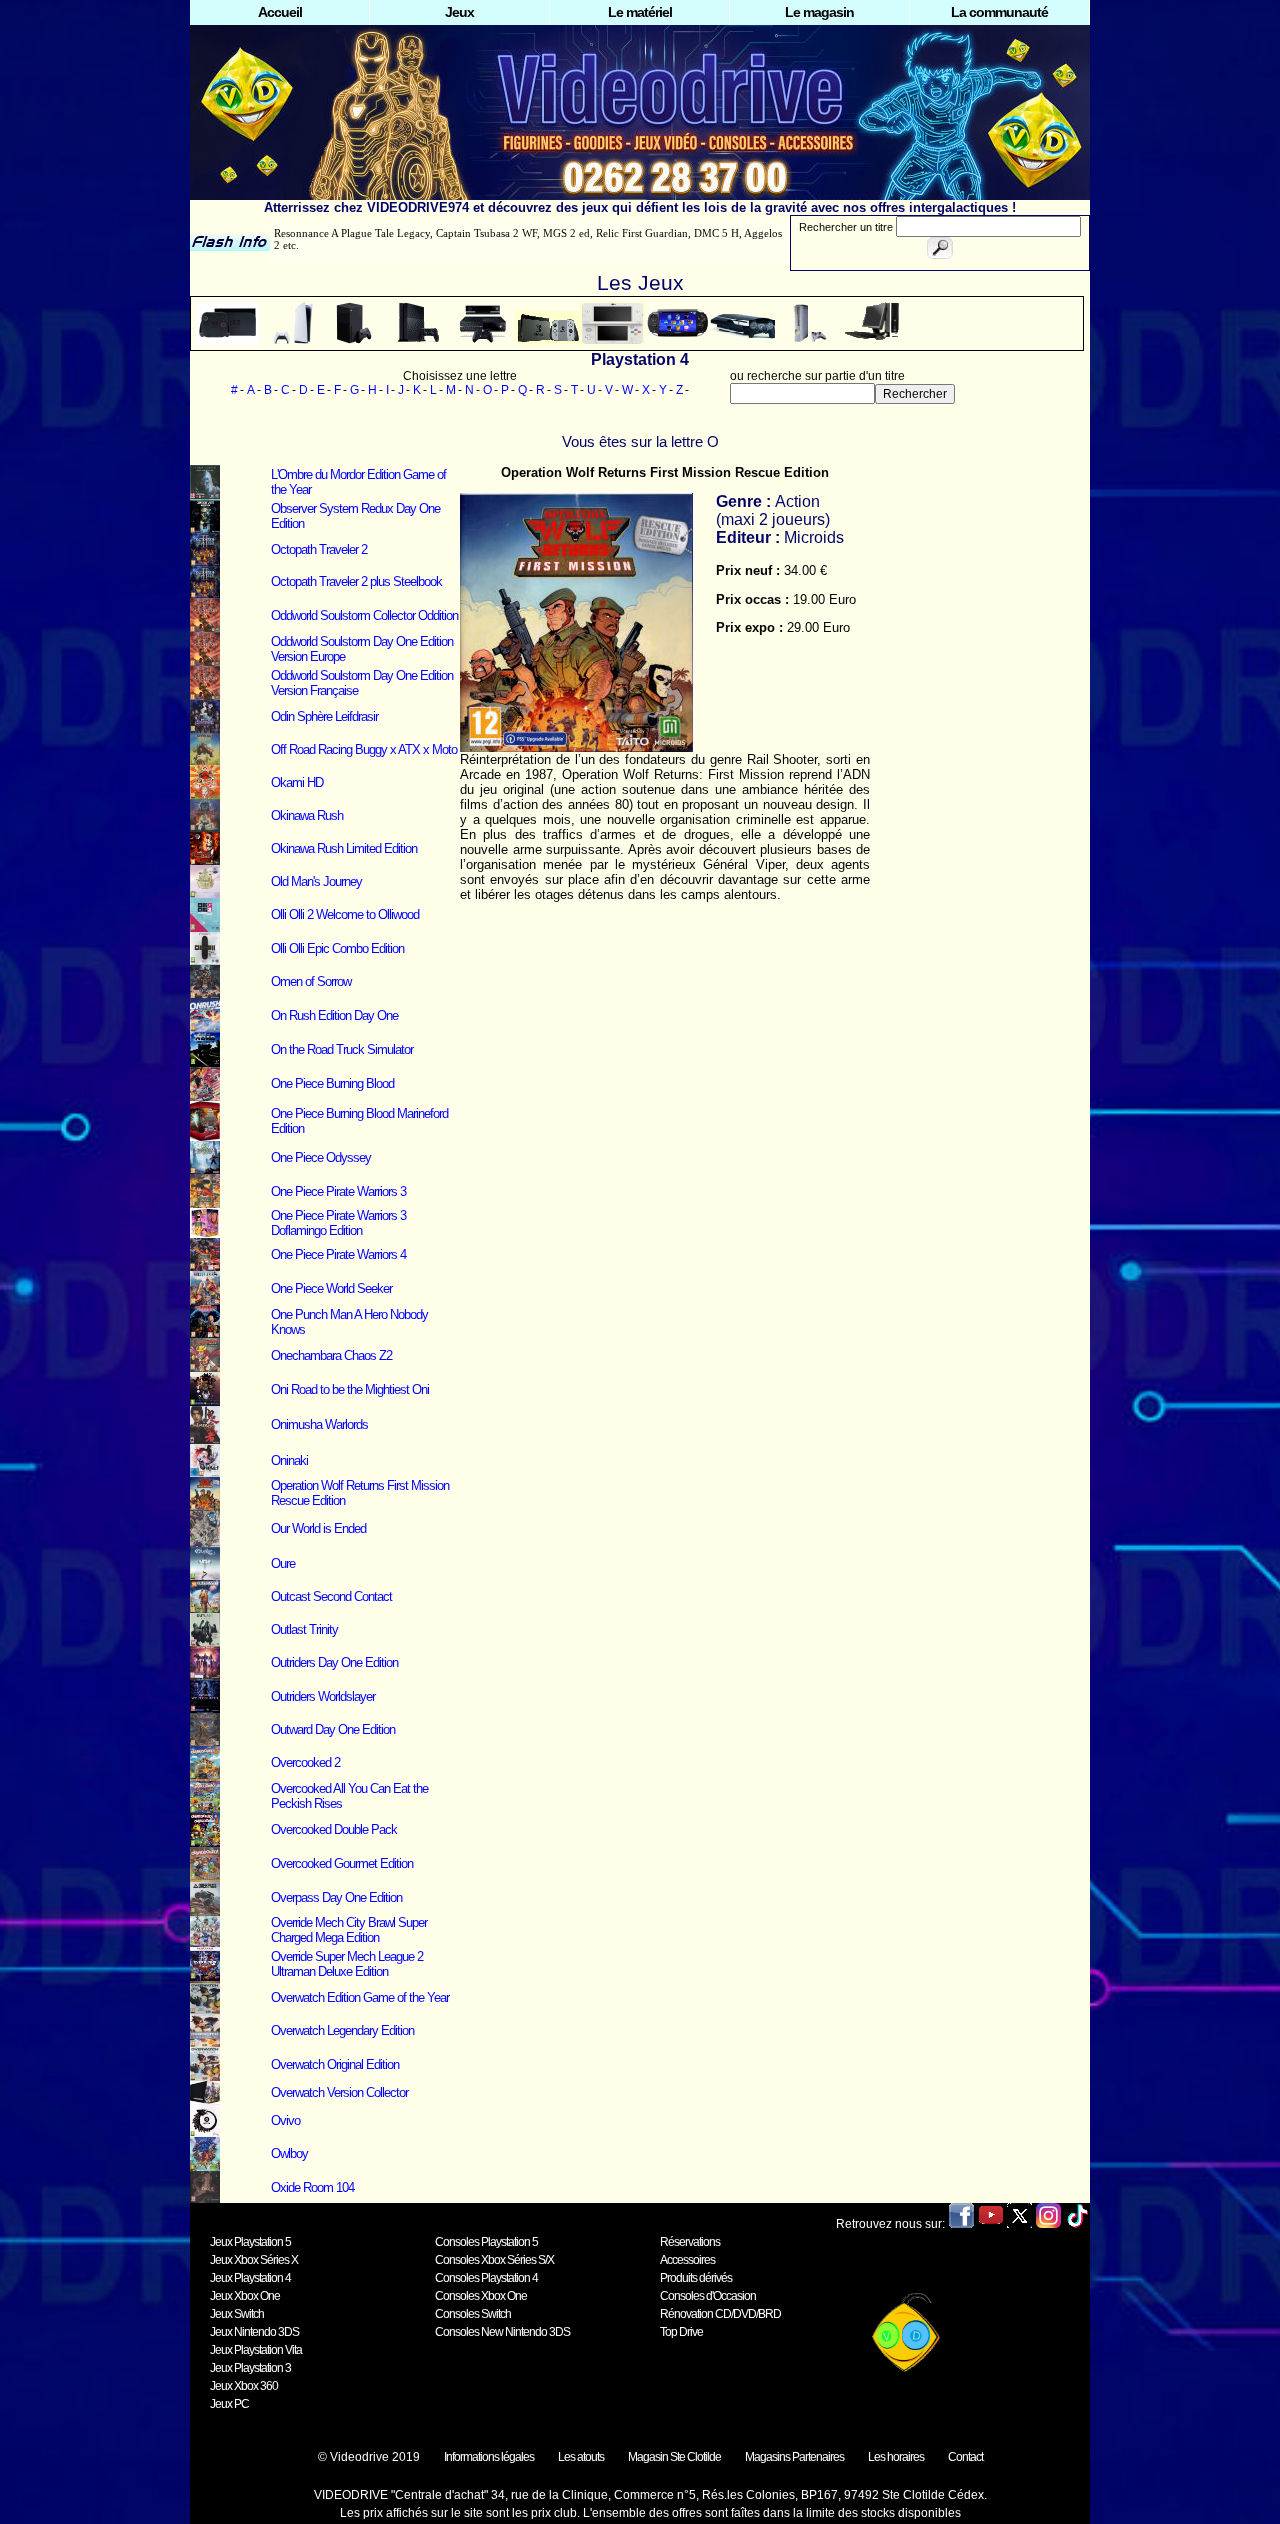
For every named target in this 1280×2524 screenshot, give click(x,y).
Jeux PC (229, 2404)
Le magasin (819, 12)
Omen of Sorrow (311, 981)
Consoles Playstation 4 (486, 2278)
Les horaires (896, 2457)
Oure (283, 1563)
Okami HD (297, 782)
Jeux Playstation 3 (250, 2368)
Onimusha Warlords (319, 1424)
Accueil (280, 12)
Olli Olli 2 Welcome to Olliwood (345, 914)
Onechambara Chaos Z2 (331, 1355)
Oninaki (289, 1460)
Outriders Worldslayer (323, 1696)
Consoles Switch (473, 2314)
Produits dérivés (696, 2278)
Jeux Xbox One (245, 2296)
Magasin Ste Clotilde (674, 2457)
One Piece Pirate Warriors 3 (338, 1191)
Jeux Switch (237, 2314)
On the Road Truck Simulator (342, 1049)
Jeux (459, 12)
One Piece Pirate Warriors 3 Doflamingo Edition (338, 1223)
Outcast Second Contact (331, 1596)
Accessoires (687, 2260)
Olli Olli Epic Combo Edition (337, 948)
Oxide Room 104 (312, 2187)
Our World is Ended (318, 1528)
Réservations (690, 2242)
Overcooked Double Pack (334, 1829)
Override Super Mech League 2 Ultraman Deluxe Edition (347, 1964)
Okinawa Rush (307, 815)
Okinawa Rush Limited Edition (344, 848)
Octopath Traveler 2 (319, 549)
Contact (965, 2457)
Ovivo (285, 2120)
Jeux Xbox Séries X (254, 2260)
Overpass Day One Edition (336, 1897)
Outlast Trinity (304, 1629)
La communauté (999, 12)
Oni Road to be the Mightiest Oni (350, 1389)
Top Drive (681, 2332)
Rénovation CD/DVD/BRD (720, 2314)
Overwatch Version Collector (339, 2092)
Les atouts (581, 2457)
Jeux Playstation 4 (250, 2278)
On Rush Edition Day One (334, 1015)
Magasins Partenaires (794, 2457)
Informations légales (489, 2457)
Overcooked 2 (305, 1762)
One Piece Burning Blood (332, 1083)
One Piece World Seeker (331, 1288)
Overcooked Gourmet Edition (342, 1863)
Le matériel (640, 12)
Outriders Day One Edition (334, 1662)
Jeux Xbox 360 (244, 2386)
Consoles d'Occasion (708, 2296)
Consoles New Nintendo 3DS (502, 2332)
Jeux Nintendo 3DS (254, 2332)
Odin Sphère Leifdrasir (324, 716)
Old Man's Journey (316, 881)
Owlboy (289, 2153)
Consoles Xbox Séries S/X (494, 2260)
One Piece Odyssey (321, 1157)
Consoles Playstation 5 (486, 2242)
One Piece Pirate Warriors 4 (338, 1254)
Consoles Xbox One (481, 2296)
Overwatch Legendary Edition (342, 2030)
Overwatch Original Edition (335, 2064)
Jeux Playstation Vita (256, 2350)
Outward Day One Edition (333, 1729)
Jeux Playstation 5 (250, 2242)
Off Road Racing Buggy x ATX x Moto (364, 749)
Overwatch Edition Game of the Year (360, 1997)
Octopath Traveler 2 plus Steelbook (356, 581)
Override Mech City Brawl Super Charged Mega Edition (349, 1930)
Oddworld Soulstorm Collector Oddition (364, 615)
